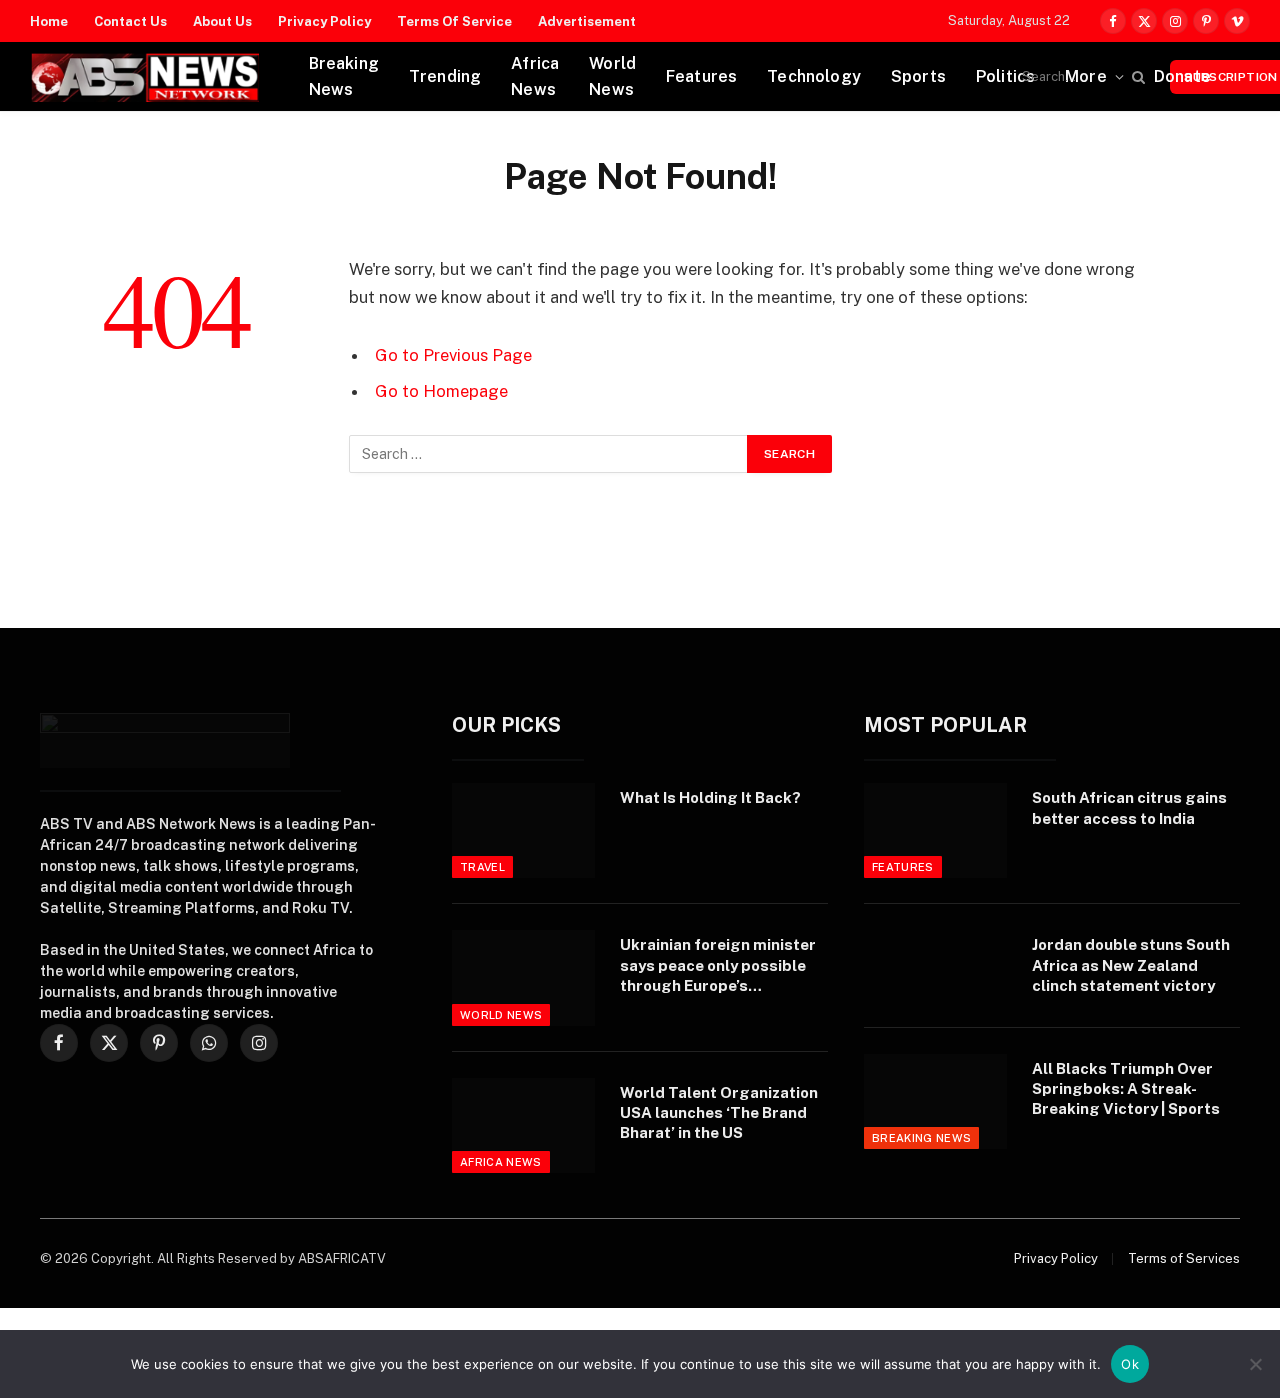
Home (49, 21)
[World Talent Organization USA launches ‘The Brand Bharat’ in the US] (523, 1125)
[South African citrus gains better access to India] (935, 830)
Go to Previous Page (453, 355)
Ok (1130, 1364)
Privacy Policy (324, 21)
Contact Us (130, 21)
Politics (1005, 76)
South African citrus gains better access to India (1129, 807)
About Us (222, 21)
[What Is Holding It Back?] (523, 830)
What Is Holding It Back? (710, 797)
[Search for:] (549, 454)
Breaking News (344, 76)
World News (612, 76)
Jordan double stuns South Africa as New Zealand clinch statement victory (1131, 965)
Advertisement (587, 21)
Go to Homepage (441, 391)
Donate (1182, 76)
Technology (814, 76)
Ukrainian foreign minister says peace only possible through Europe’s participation (718, 966)
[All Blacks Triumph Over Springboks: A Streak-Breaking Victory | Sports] (935, 1101)
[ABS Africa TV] (144, 77)
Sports (918, 76)
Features (701, 76)
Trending (445, 76)
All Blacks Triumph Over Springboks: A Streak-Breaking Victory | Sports (1126, 1089)
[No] (1255, 1364)
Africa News (535, 76)
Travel (482, 867)
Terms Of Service (454, 21)
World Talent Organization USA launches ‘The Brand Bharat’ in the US (719, 1113)
